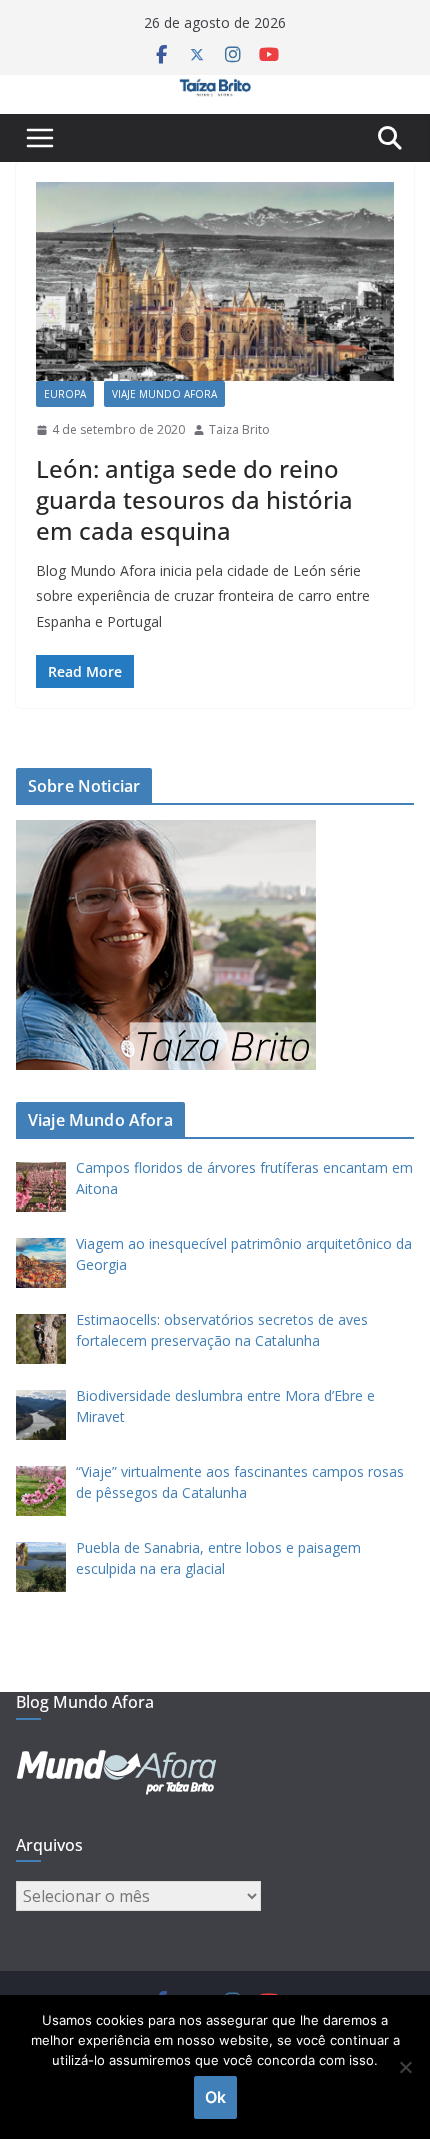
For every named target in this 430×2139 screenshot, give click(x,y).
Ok (215, 2097)
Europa (65, 394)
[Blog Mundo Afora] (215, 89)
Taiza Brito (239, 429)
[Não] (405, 2067)
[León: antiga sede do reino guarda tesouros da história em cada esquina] (215, 281)
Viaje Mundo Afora (164, 394)
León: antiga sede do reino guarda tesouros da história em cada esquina (194, 499)
